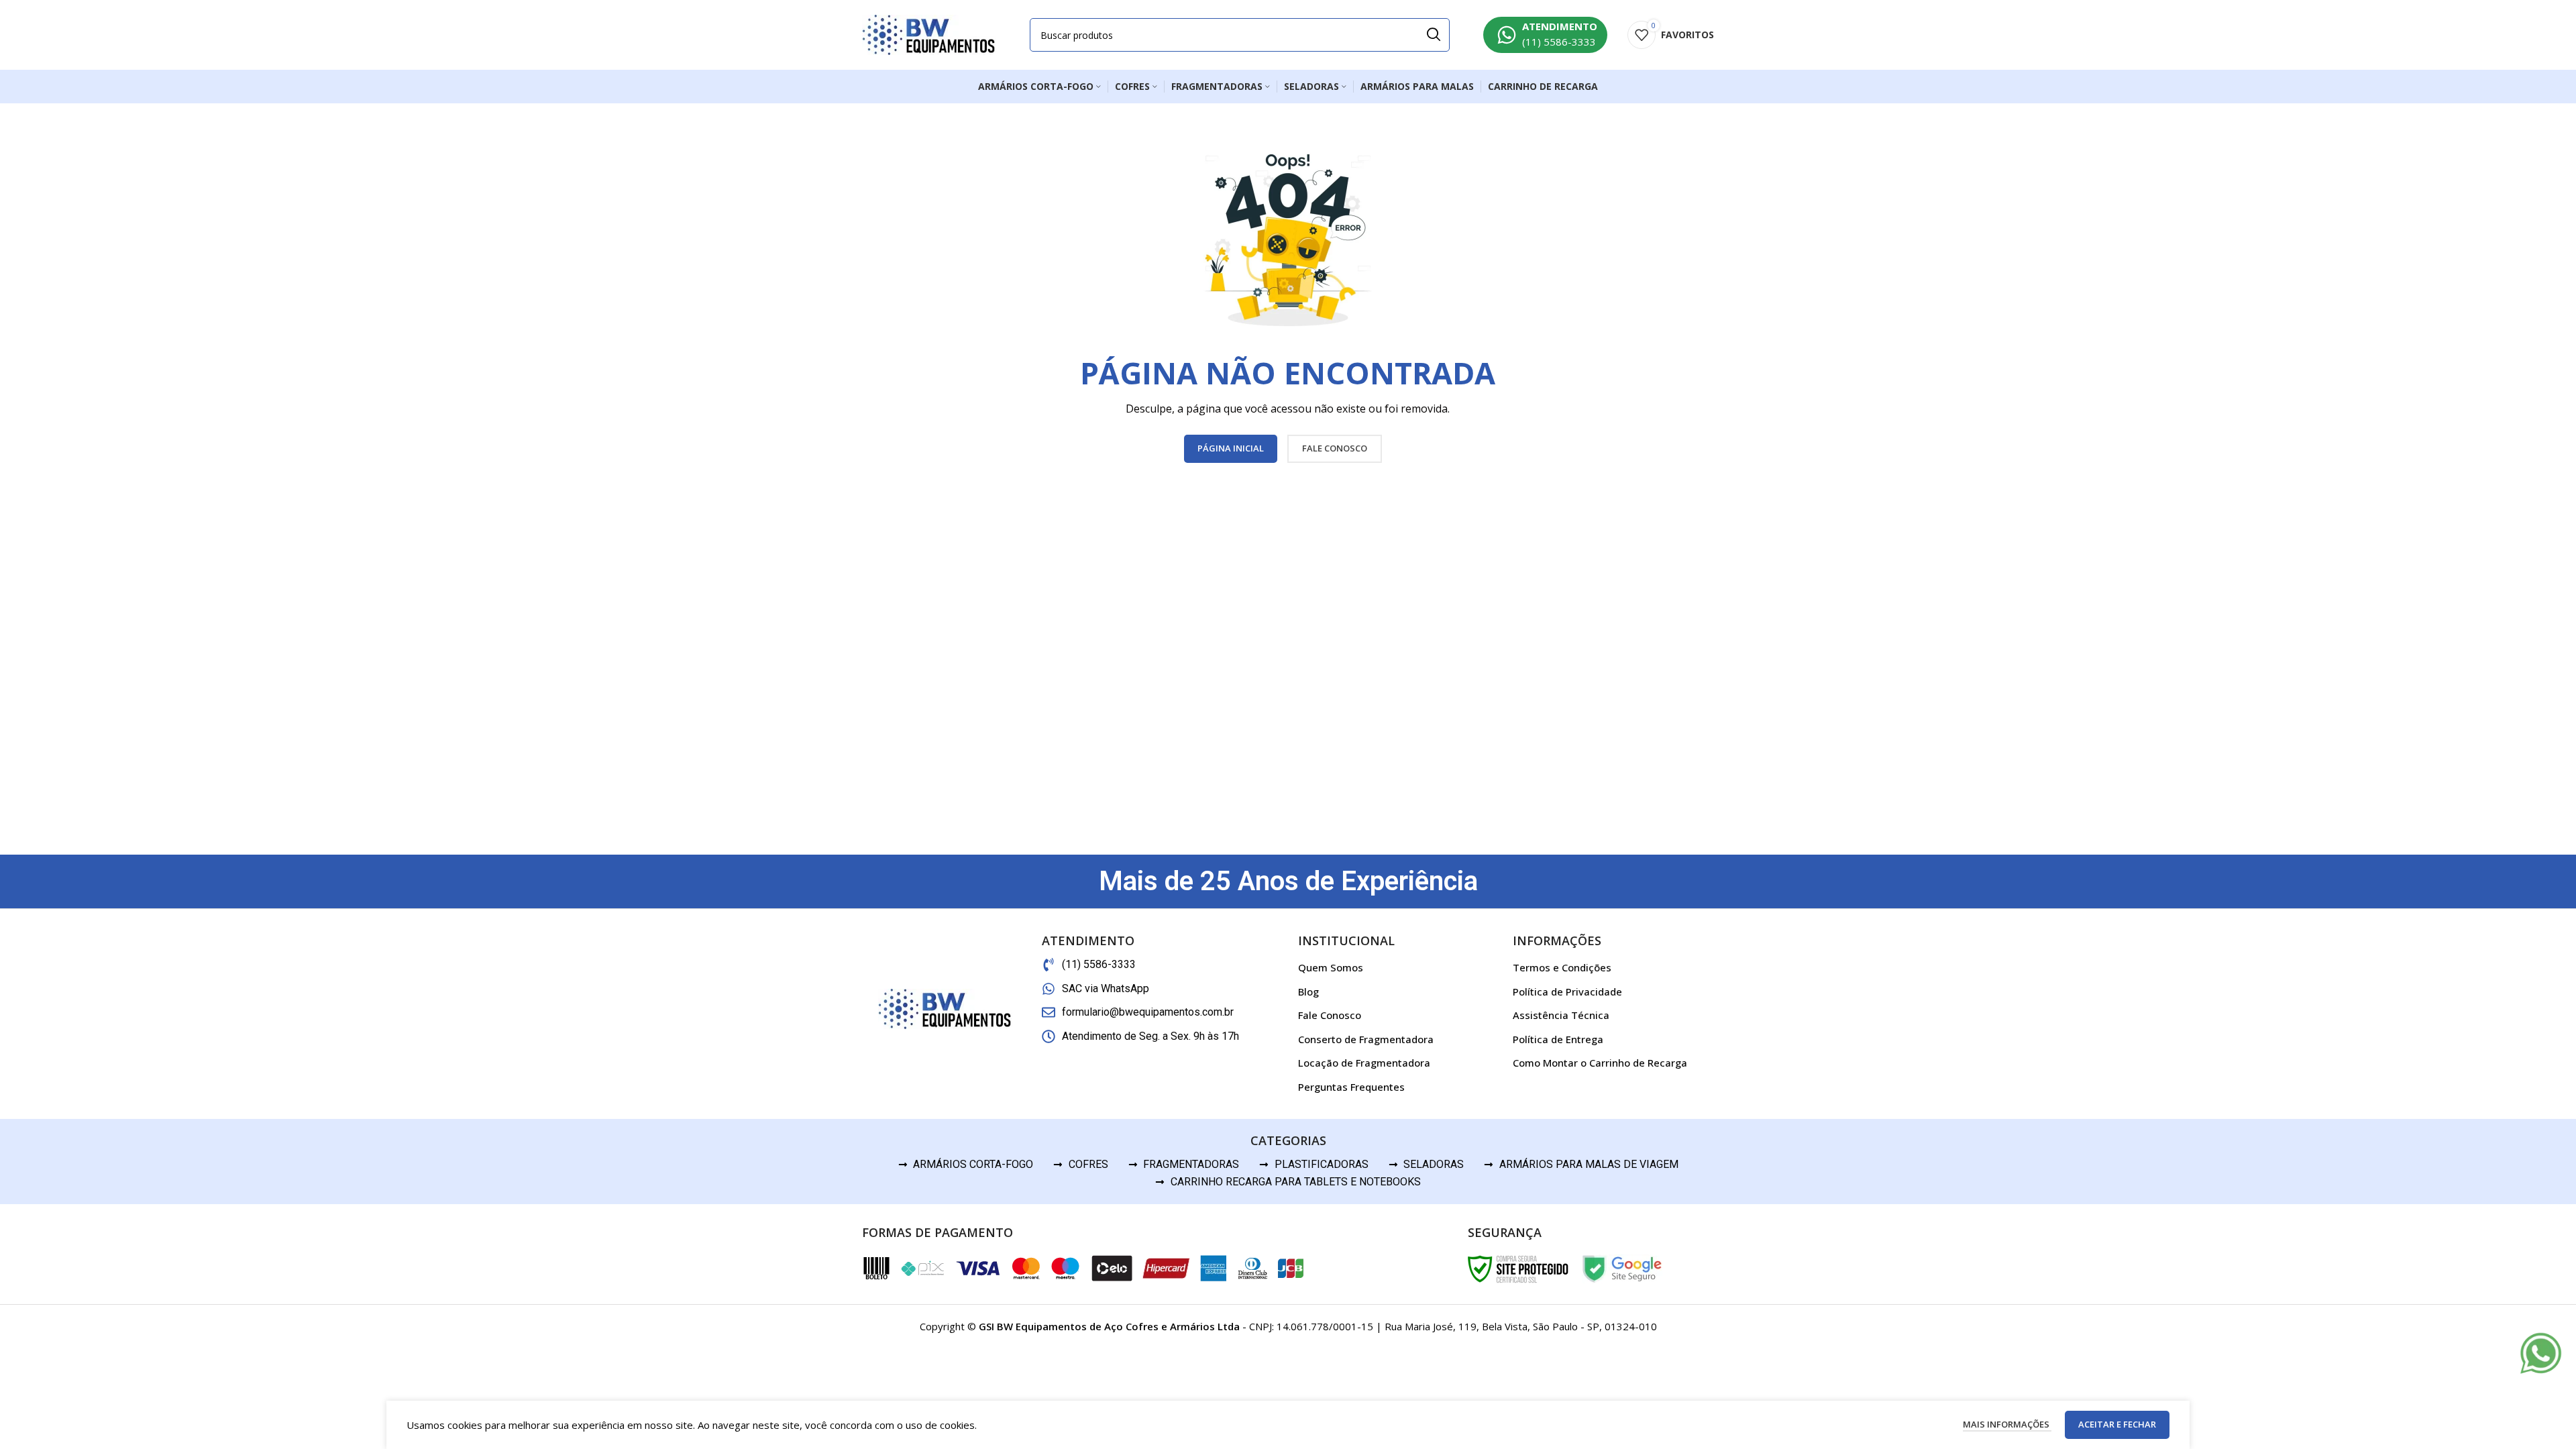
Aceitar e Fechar (2117, 1424)
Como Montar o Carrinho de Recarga (1600, 1063)
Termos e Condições (1562, 967)
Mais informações (2007, 1424)
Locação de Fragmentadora (1364, 1063)
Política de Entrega (1558, 1039)
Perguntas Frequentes (1351, 1087)
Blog (1308, 991)
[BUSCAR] (1433, 35)
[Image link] (2541, 1352)
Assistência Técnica (1561, 1015)
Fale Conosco (1330, 1015)
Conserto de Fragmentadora (1366, 1039)
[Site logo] (929, 34)
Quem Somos (1331, 967)
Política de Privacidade (1567, 991)
